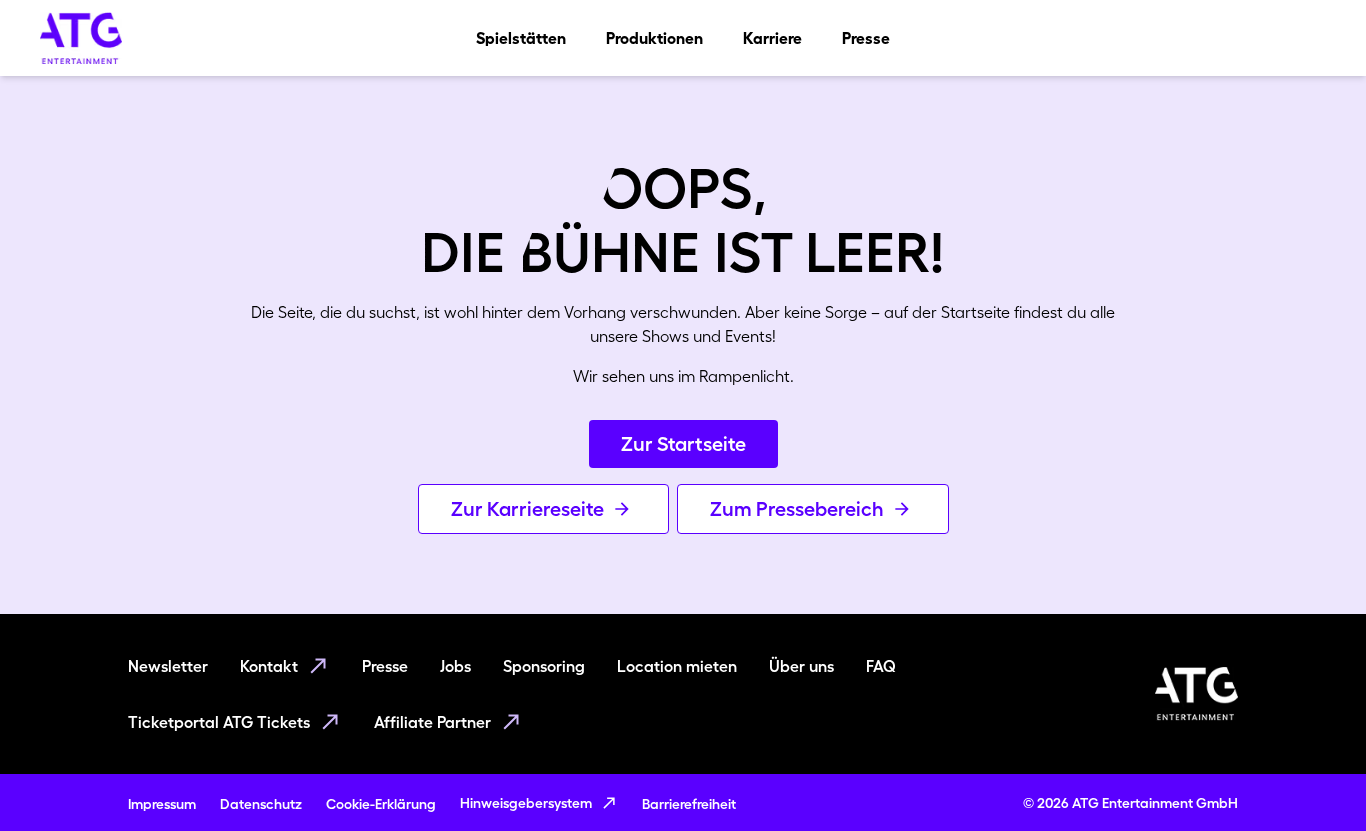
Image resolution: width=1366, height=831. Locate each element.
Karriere (772, 38)
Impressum (162, 804)
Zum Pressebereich (797, 509)
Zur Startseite (683, 444)
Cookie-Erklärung (381, 804)
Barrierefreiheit (689, 804)
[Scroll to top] (1312, 777)
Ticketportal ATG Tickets (219, 722)
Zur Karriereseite (527, 509)
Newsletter (168, 666)
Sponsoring (544, 666)
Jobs (455, 666)
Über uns (801, 666)
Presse (866, 38)
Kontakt (269, 666)
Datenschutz (261, 804)
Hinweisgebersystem (526, 803)
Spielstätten (521, 38)
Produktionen (654, 38)
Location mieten (677, 666)
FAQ (881, 666)
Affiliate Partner (432, 722)
